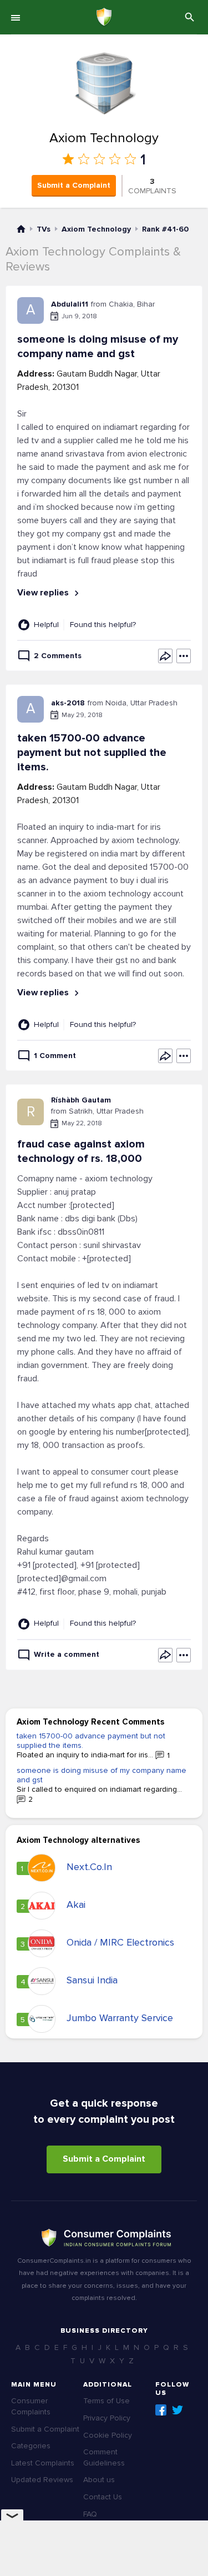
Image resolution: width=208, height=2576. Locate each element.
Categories (31, 2446)
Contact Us (103, 2497)
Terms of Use (106, 2401)
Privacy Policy (107, 2418)
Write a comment (67, 1654)
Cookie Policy (108, 2435)
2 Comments (58, 656)
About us (99, 2480)
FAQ (90, 2514)
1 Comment (55, 1056)
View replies (44, 593)
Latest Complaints (43, 2463)
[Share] (165, 656)
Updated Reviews (42, 2480)
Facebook (161, 2410)
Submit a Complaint (74, 185)
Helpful (46, 625)
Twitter (177, 2410)
